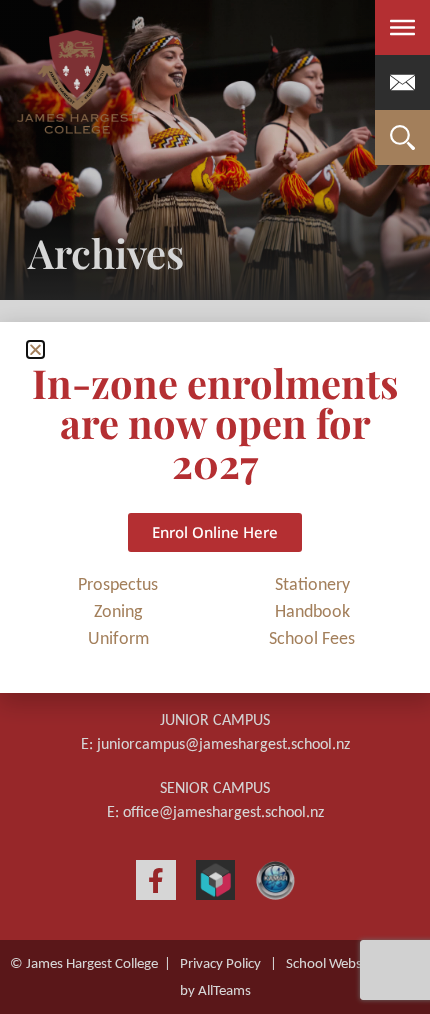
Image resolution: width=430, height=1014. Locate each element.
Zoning (118, 612)
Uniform (118, 639)
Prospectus (118, 585)
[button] (35, 349)
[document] (215, 507)
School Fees (312, 639)
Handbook (312, 612)
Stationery (312, 585)
